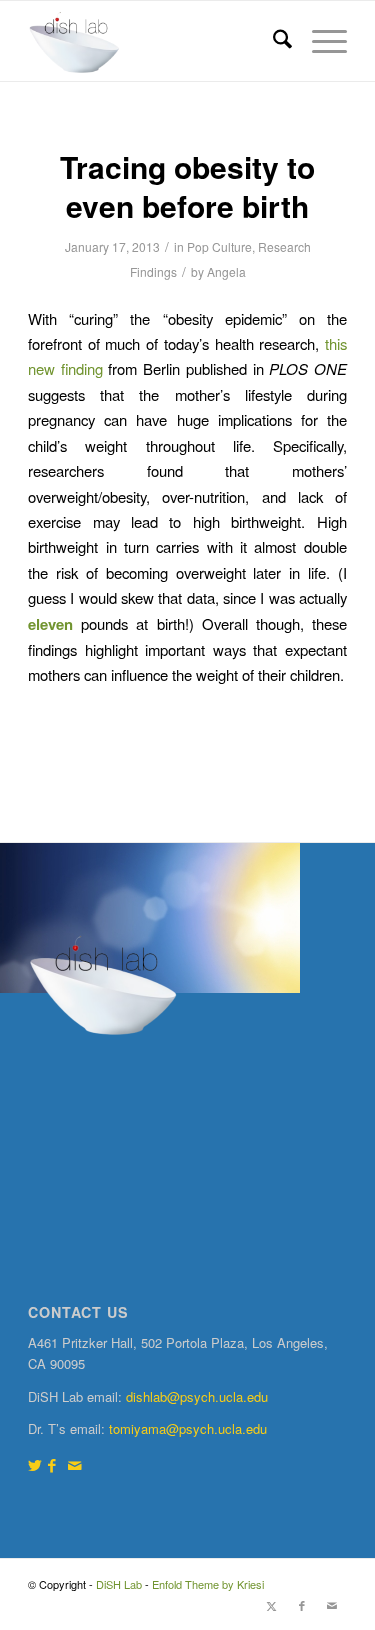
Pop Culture (219, 246)
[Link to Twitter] (35, 1464)
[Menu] (319, 41)
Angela (226, 271)
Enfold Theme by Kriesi (208, 1584)
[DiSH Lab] (155, 41)
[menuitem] (272, 41)
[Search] (272, 41)
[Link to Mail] (75, 1464)
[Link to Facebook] (52, 1464)
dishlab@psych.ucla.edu (197, 1396)
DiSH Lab (119, 1584)
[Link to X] (272, 1605)
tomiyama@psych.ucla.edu (188, 1428)
